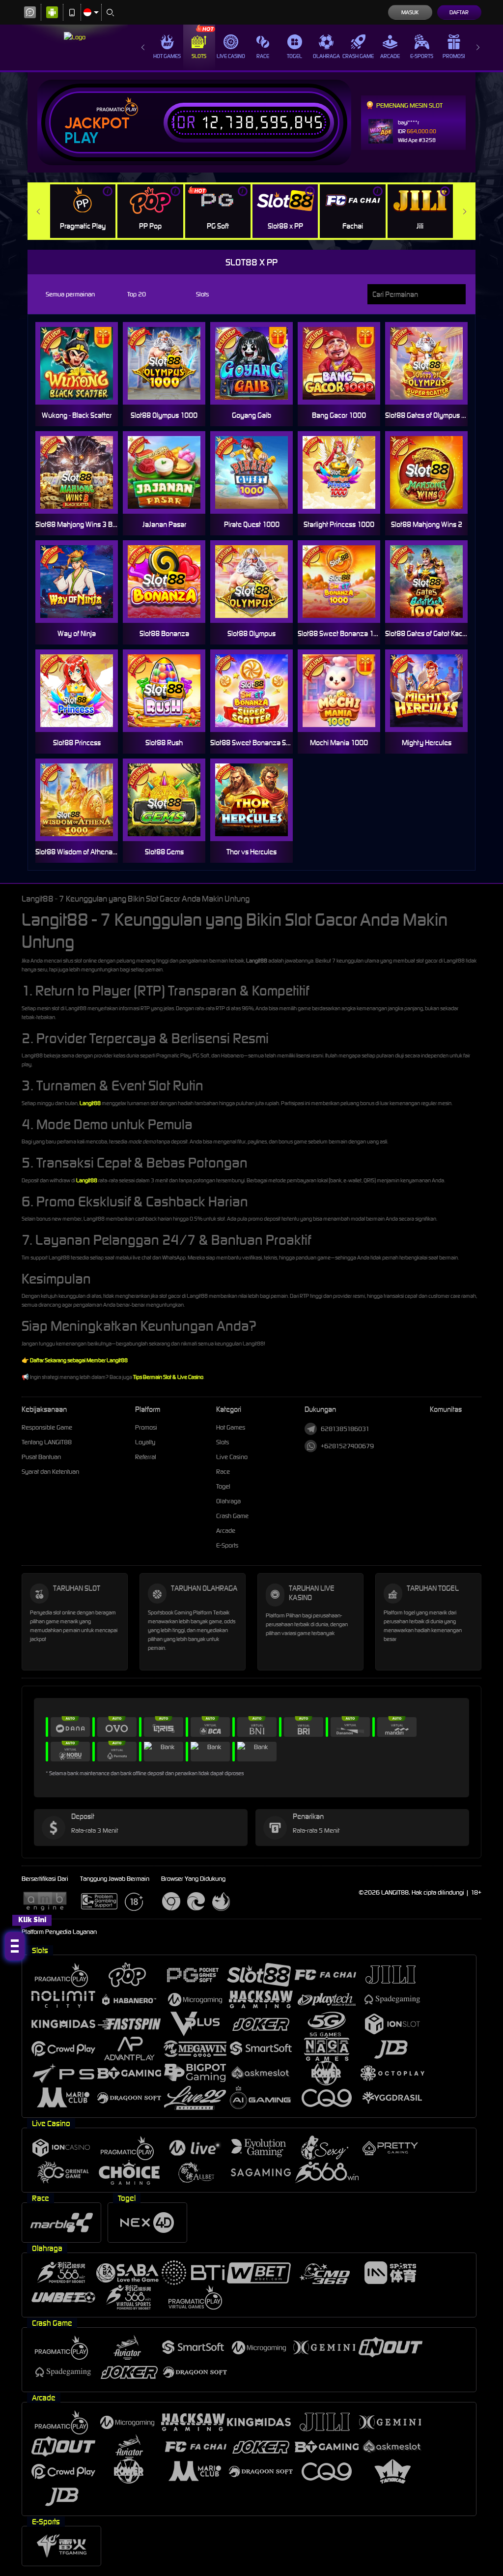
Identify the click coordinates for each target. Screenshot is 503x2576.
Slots (199, 56)
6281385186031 (345, 1429)
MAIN (258, 364)
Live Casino (231, 56)
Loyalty (145, 1442)
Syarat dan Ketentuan (50, 1472)
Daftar (459, 12)
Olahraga (326, 56)
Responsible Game (47, 1427)
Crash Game (358, 56)
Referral (146, 1457)
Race (263, 56)
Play (81, 138)
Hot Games (167, 56)
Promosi (454, 56)
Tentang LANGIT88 (47, 1442)
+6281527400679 (347, 1446)
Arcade (390, 56)
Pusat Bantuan (41, 1457)
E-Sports (422, 56)
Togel (294, 56)
